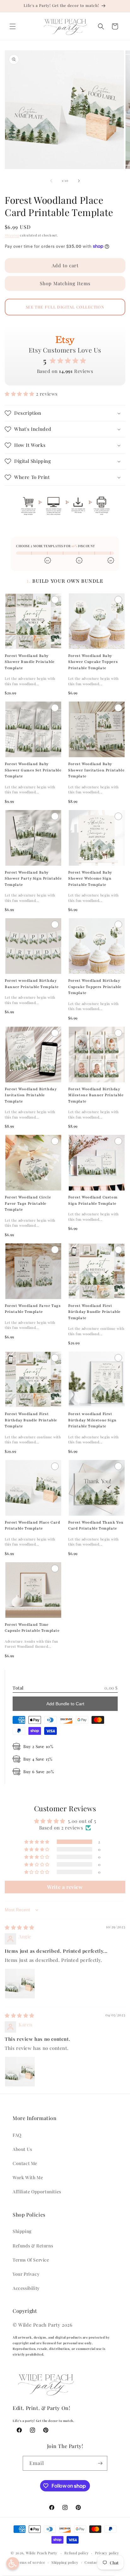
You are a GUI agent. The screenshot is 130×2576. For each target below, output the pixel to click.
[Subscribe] (100, 2463)
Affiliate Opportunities (37, 2192)
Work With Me (28, 2177)
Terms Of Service (31, 2260)
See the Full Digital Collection (65, 307)
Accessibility (26, 2288)
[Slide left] (51, 181)
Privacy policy (107, 2553)
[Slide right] (79, 181)
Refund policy (77, 2553)
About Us (22, 2149)
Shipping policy (65, 2562)
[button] (13, 26)
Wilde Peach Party (42, 2553)
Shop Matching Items (65, 283)
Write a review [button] (65, 1887)
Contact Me (25, 2163)
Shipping (12, 235)
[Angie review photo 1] (20, 1984)
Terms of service (30, 2562)
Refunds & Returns (33, 2246)
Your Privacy (26, 2274)
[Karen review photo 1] (20, 2072)
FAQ (17, 2135)
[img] (20, 1927)
